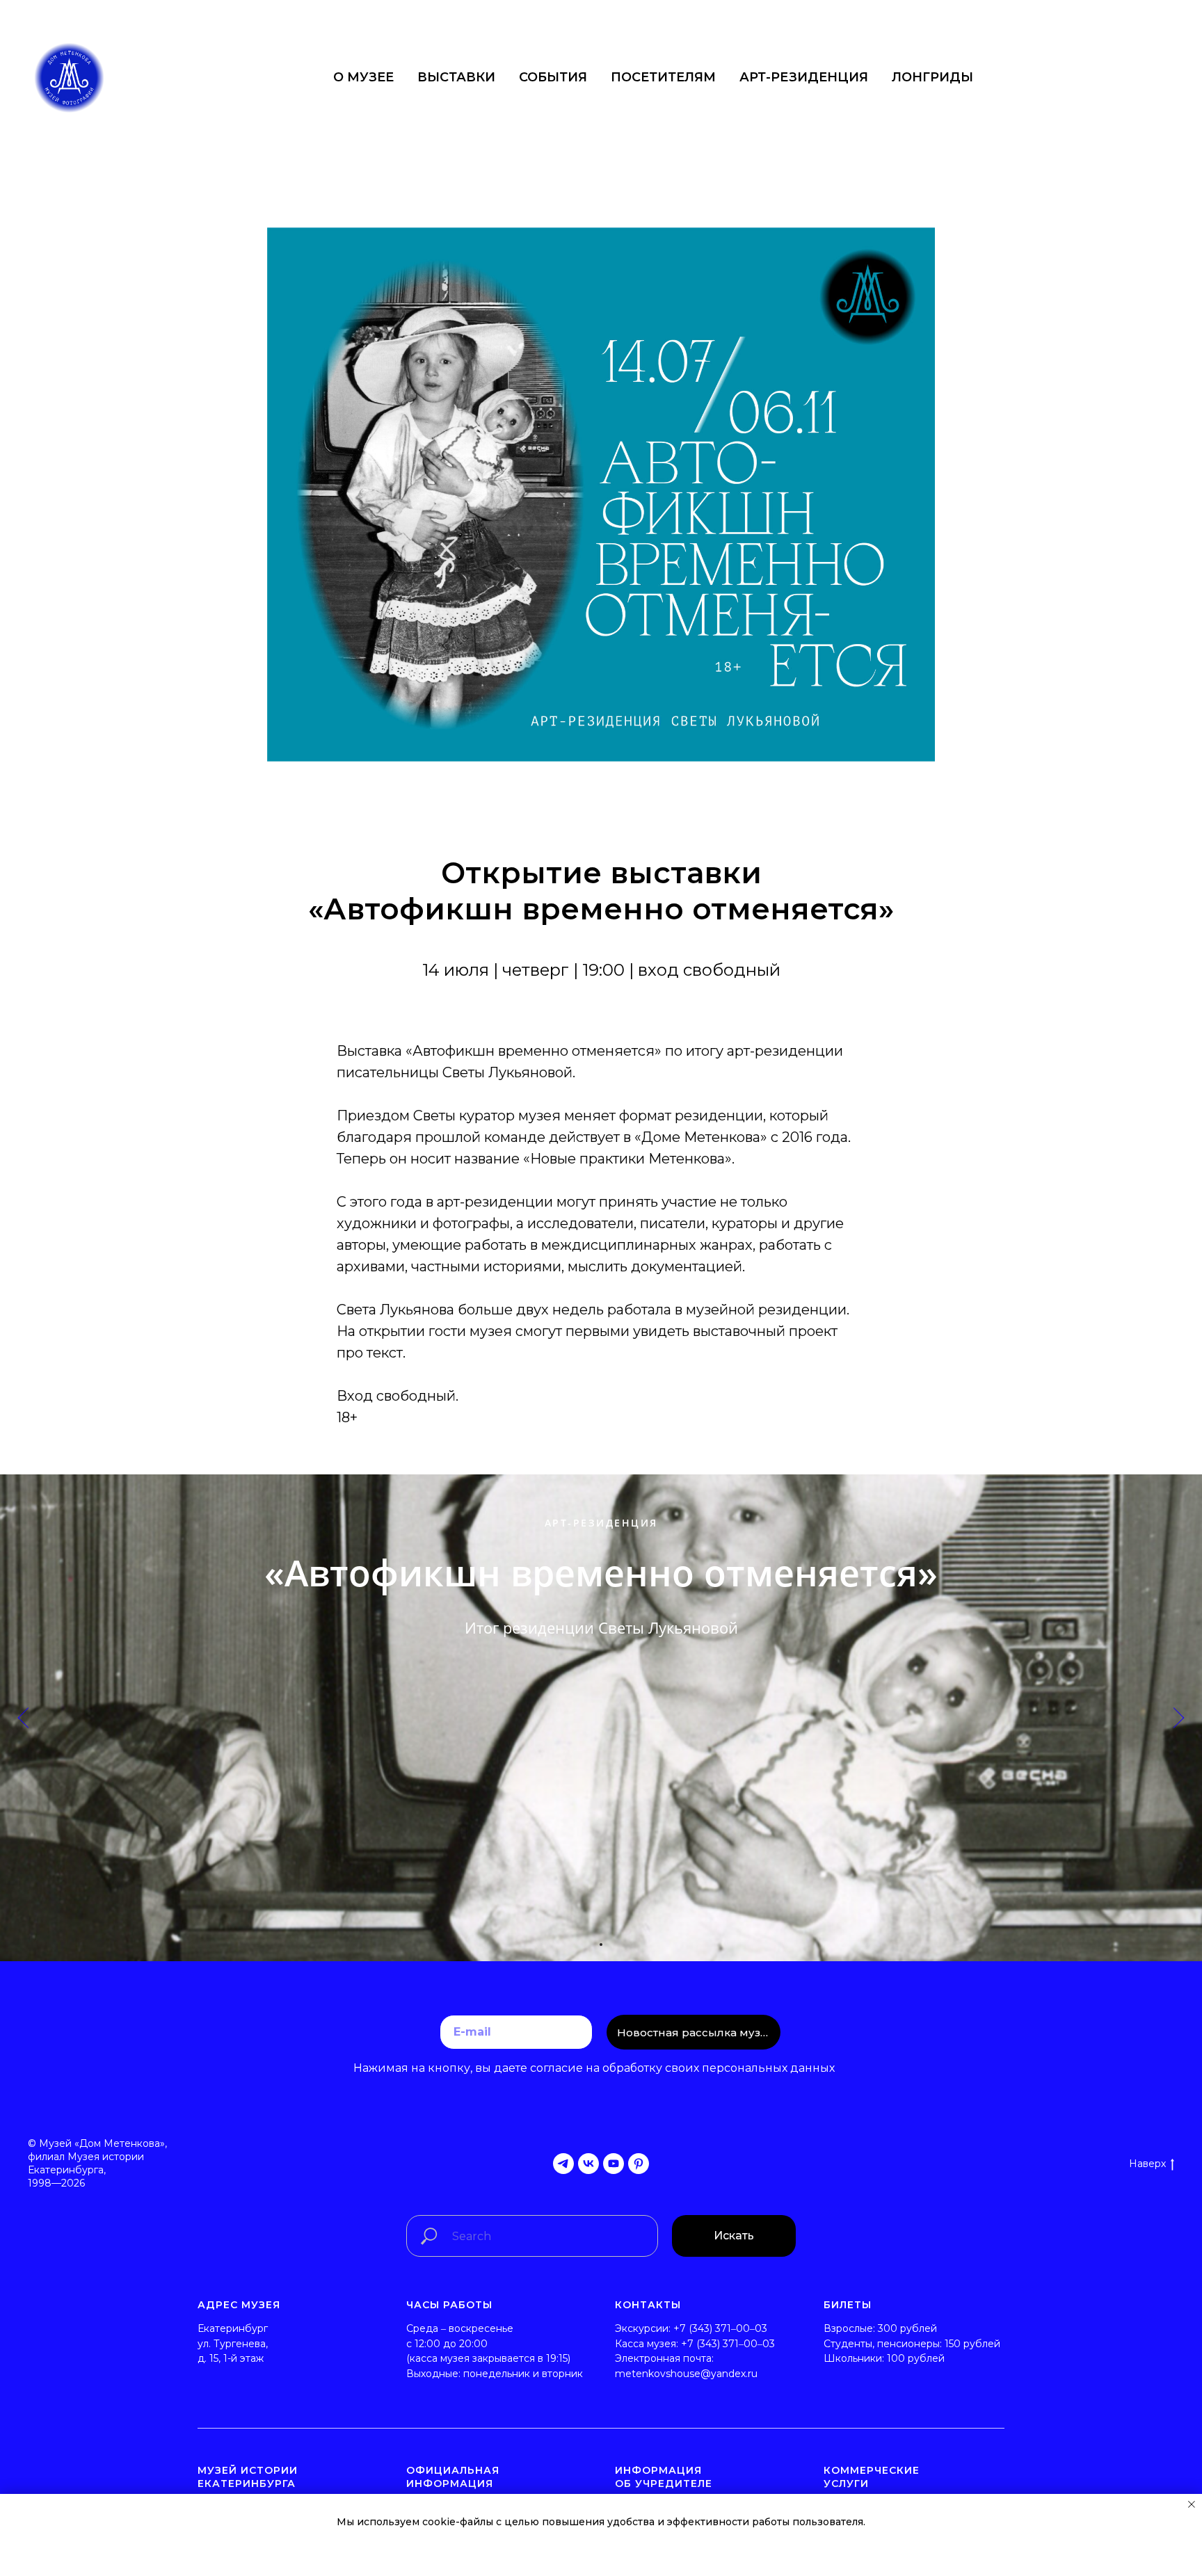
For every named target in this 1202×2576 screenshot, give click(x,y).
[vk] (588, 2164)
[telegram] (563, 2164)
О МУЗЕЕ (363, 77)
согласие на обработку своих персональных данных (681, 2068)
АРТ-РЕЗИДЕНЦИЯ (804, 77)
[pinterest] (639, 2164)
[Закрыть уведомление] (1192, 2504)
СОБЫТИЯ (553, 77)
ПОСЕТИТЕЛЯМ (663, 77)
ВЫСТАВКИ (456, 77)
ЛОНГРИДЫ (932, 77)
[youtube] (614, 2164)
